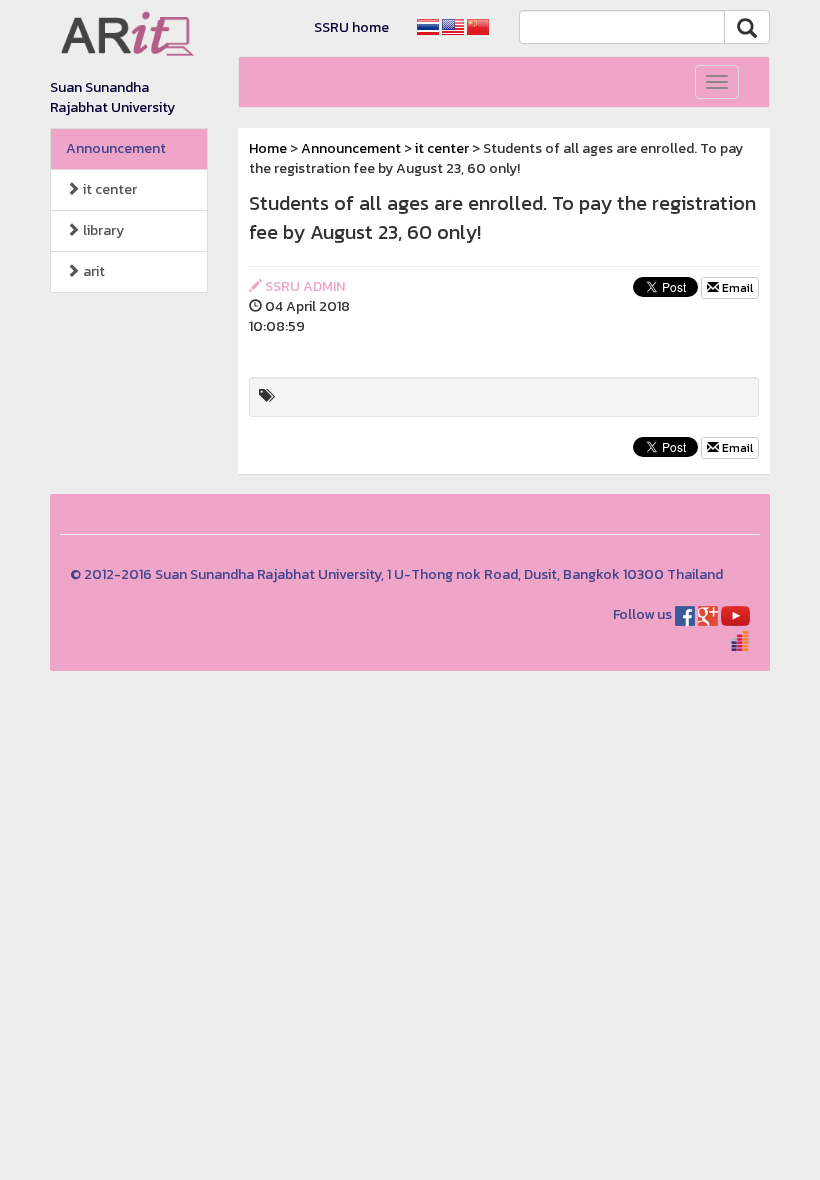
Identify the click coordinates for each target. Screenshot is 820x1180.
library (102, 230)
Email (736, 288)
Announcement (116, 148)
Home (268, 148)
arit (92, 271)
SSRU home (351, 27)
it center (108, 189)
